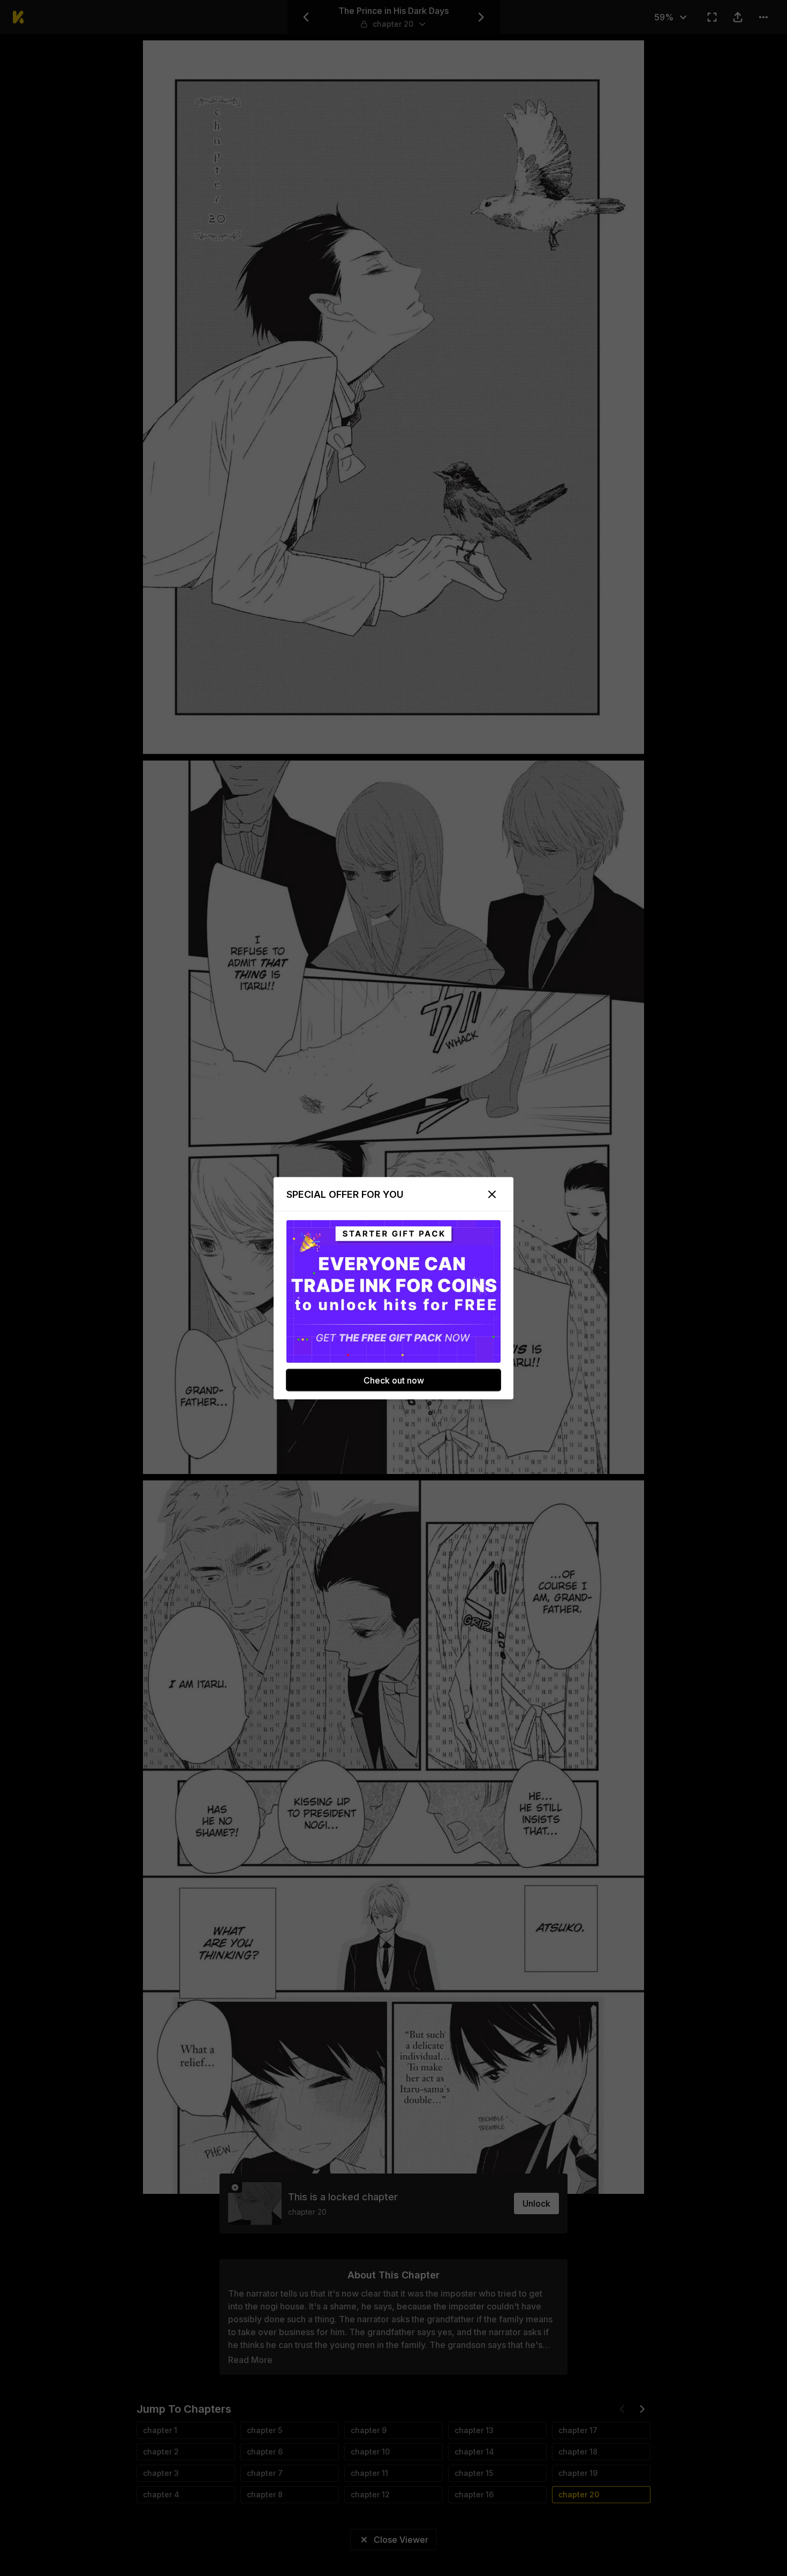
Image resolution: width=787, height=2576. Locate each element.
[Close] (492, 1194)
